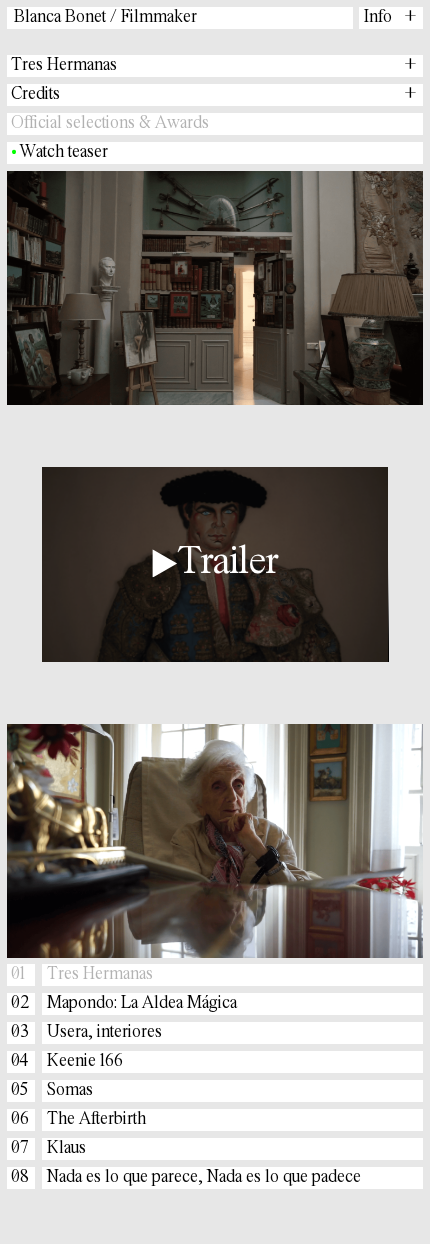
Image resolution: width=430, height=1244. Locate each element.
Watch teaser (64, 153)
